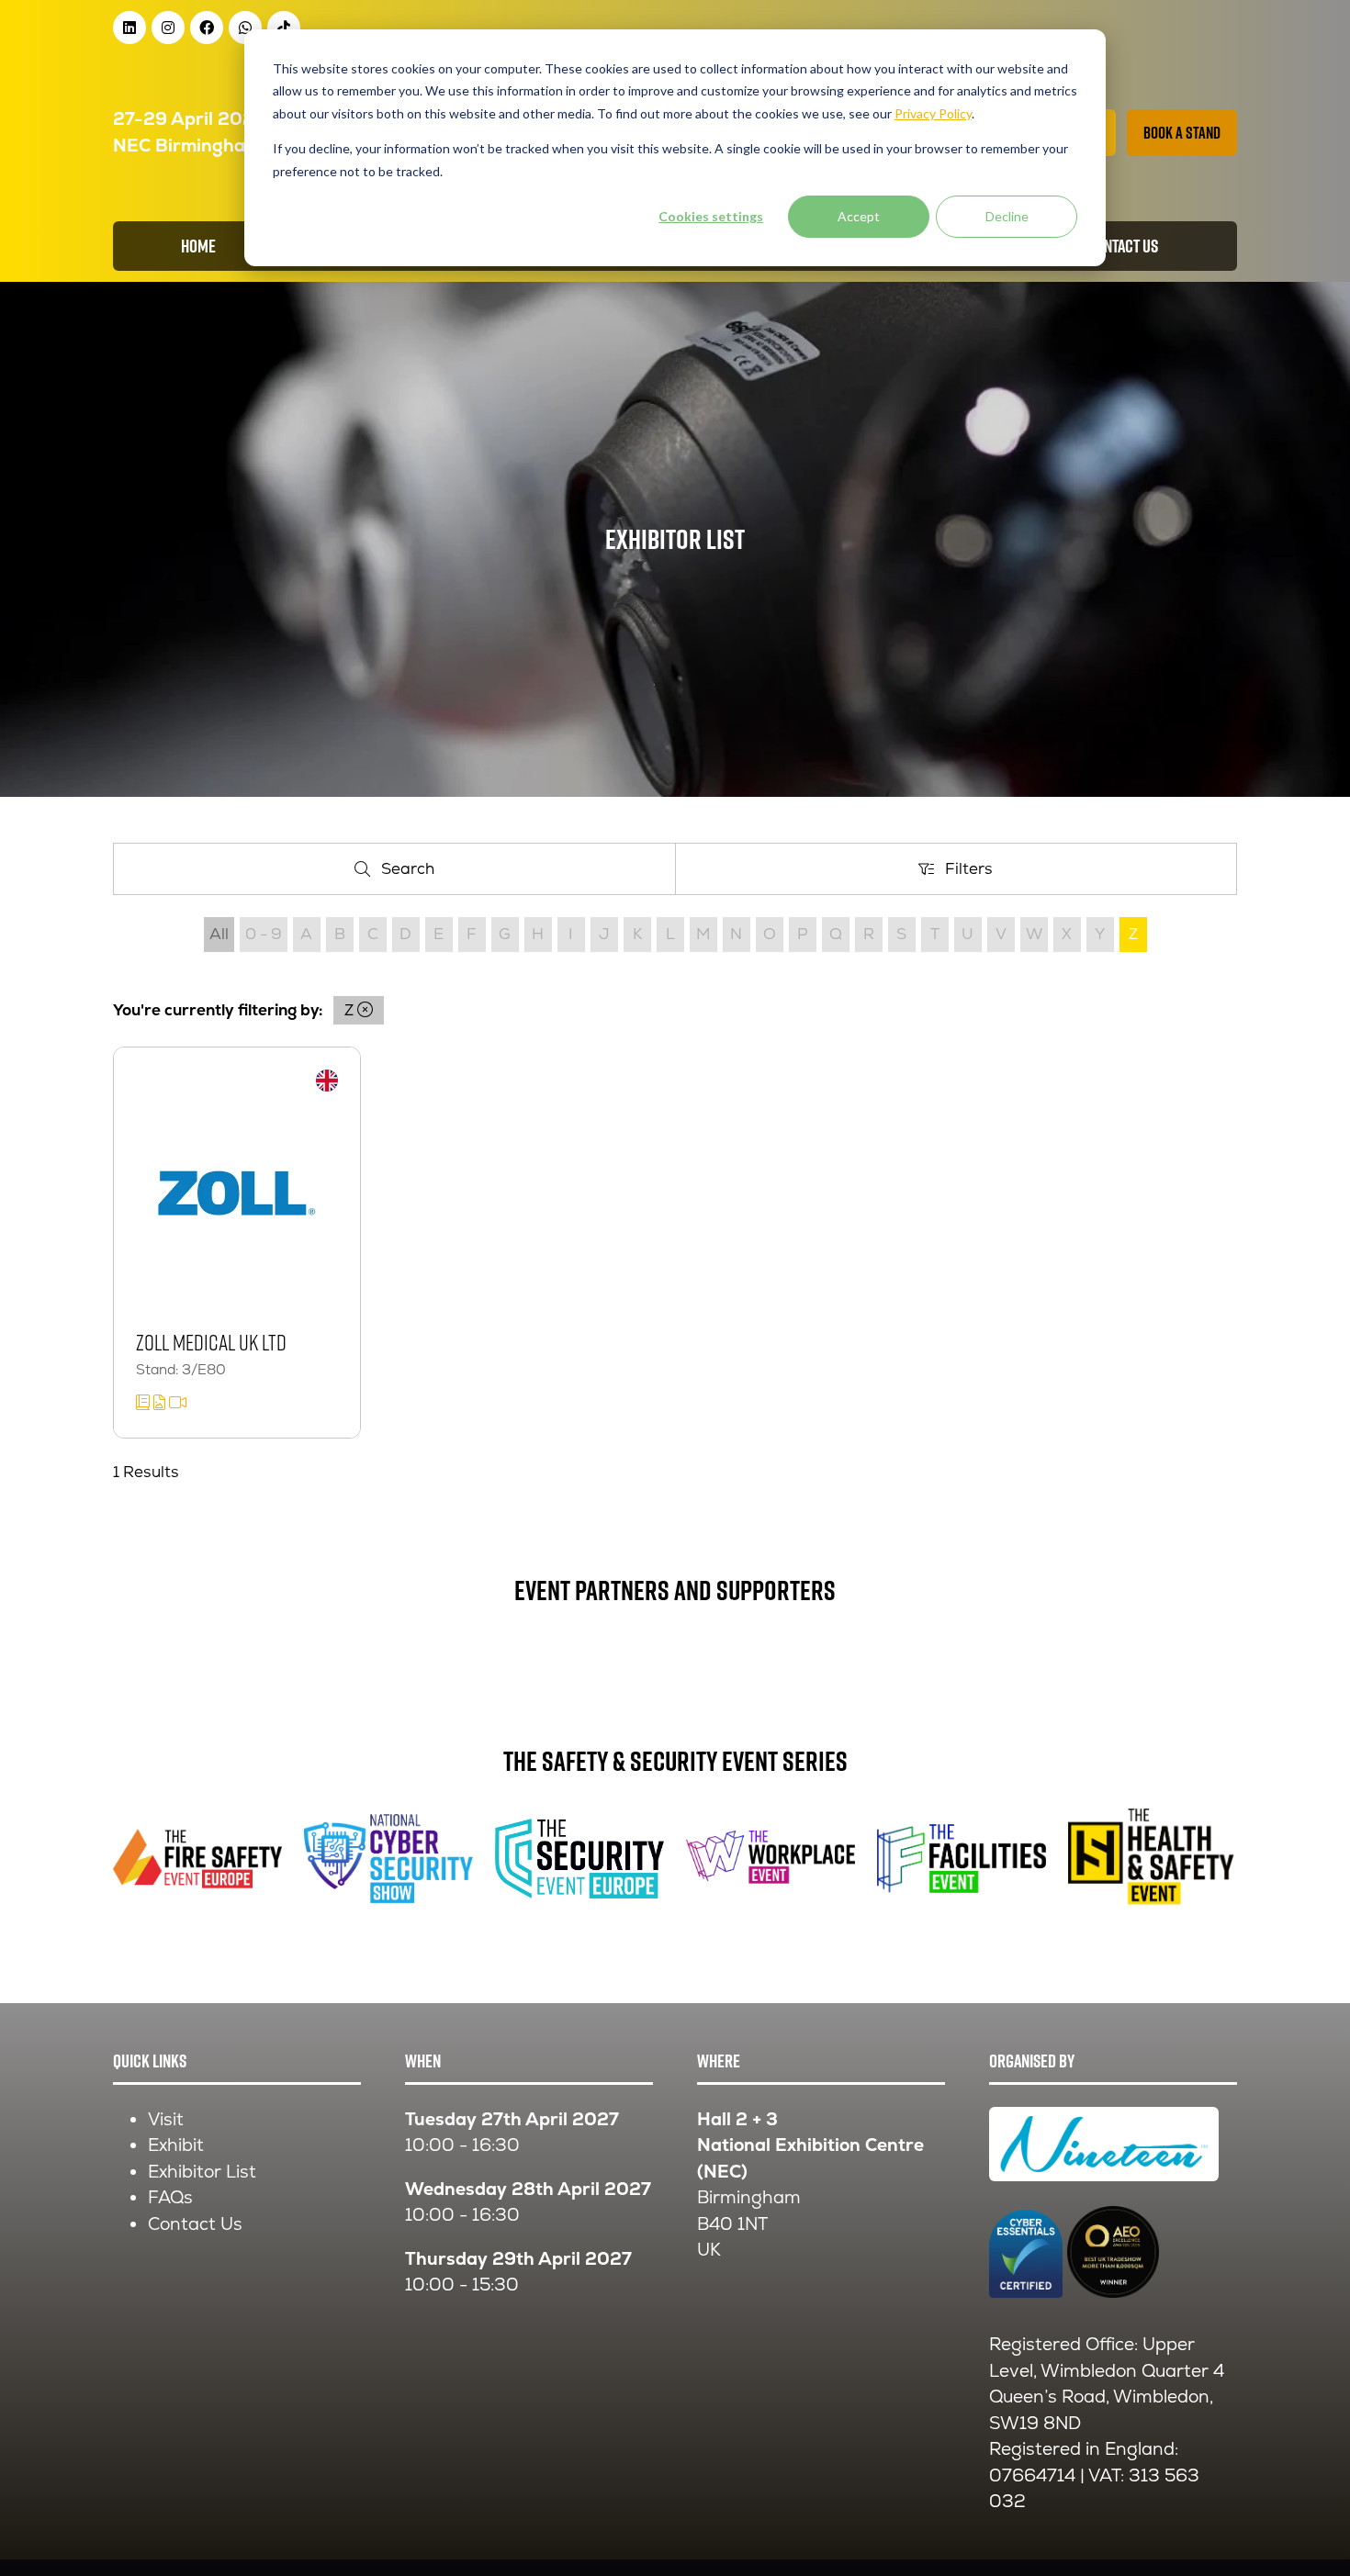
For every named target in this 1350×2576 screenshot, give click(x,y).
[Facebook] (207, 28)
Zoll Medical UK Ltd (211, 1342)
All (219, 934)
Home (198, 246)
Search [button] (414, 873)
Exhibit (176, 2145)
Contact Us (195, 2224)
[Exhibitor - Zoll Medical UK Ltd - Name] (237, 1243)
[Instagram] (168, 28)
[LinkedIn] (129, 28)
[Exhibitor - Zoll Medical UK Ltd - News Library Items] (145, 1403)
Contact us (1123, 246)
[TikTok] (284, 28)
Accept (859, 216)
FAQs (170, 2197)
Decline (1007, 216)
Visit (166, 2119)
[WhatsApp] (245, 28)
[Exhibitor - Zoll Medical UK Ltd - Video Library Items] (178, 1403)
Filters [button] (974, 873)
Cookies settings (711, 216)
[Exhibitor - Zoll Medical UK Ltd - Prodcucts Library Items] (161, 1403)
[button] (1182, 133)
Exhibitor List (202, 2172)
